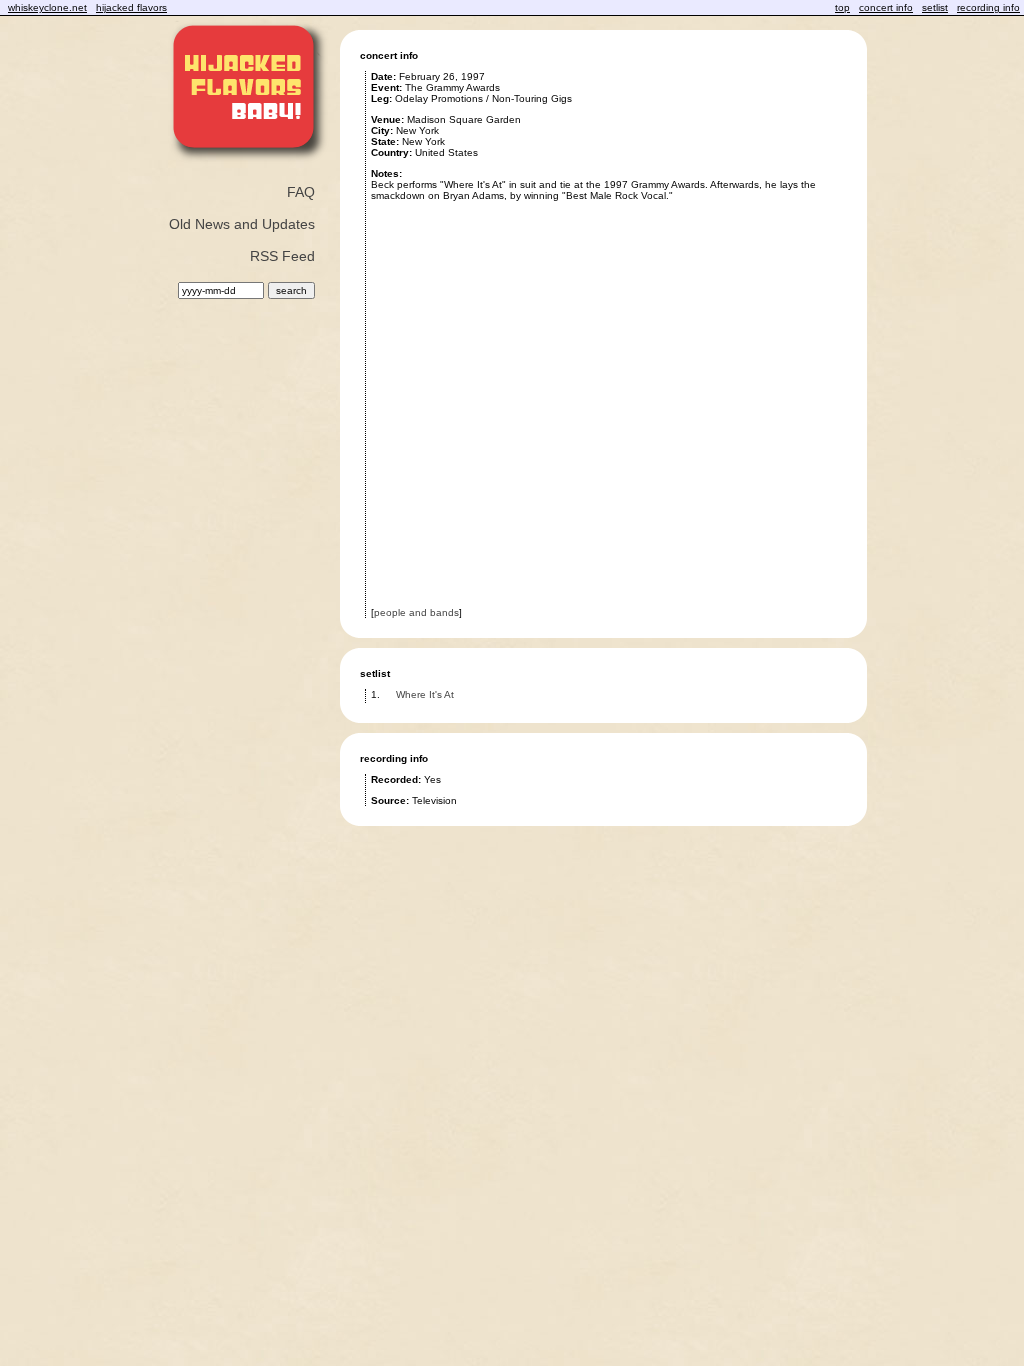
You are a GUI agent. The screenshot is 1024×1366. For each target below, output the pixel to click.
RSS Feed (282, 256)
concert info (886, 7)
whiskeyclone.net (47, 7)
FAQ (301, 192)
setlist (935, 7)
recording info (988, 7)
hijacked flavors (131, 7)
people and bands (416, 612)
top (842, 7)
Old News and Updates (242, 224)
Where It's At (425, 694)
